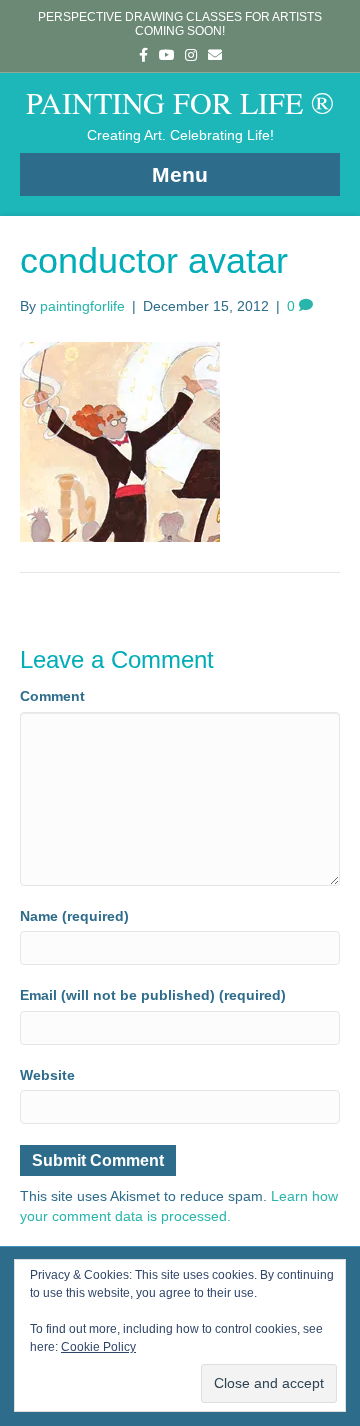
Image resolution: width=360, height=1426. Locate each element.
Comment (52, 696)
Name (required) (74, 916)
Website (47, 1075)
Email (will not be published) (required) (153, 995)
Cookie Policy (98, 1347)
